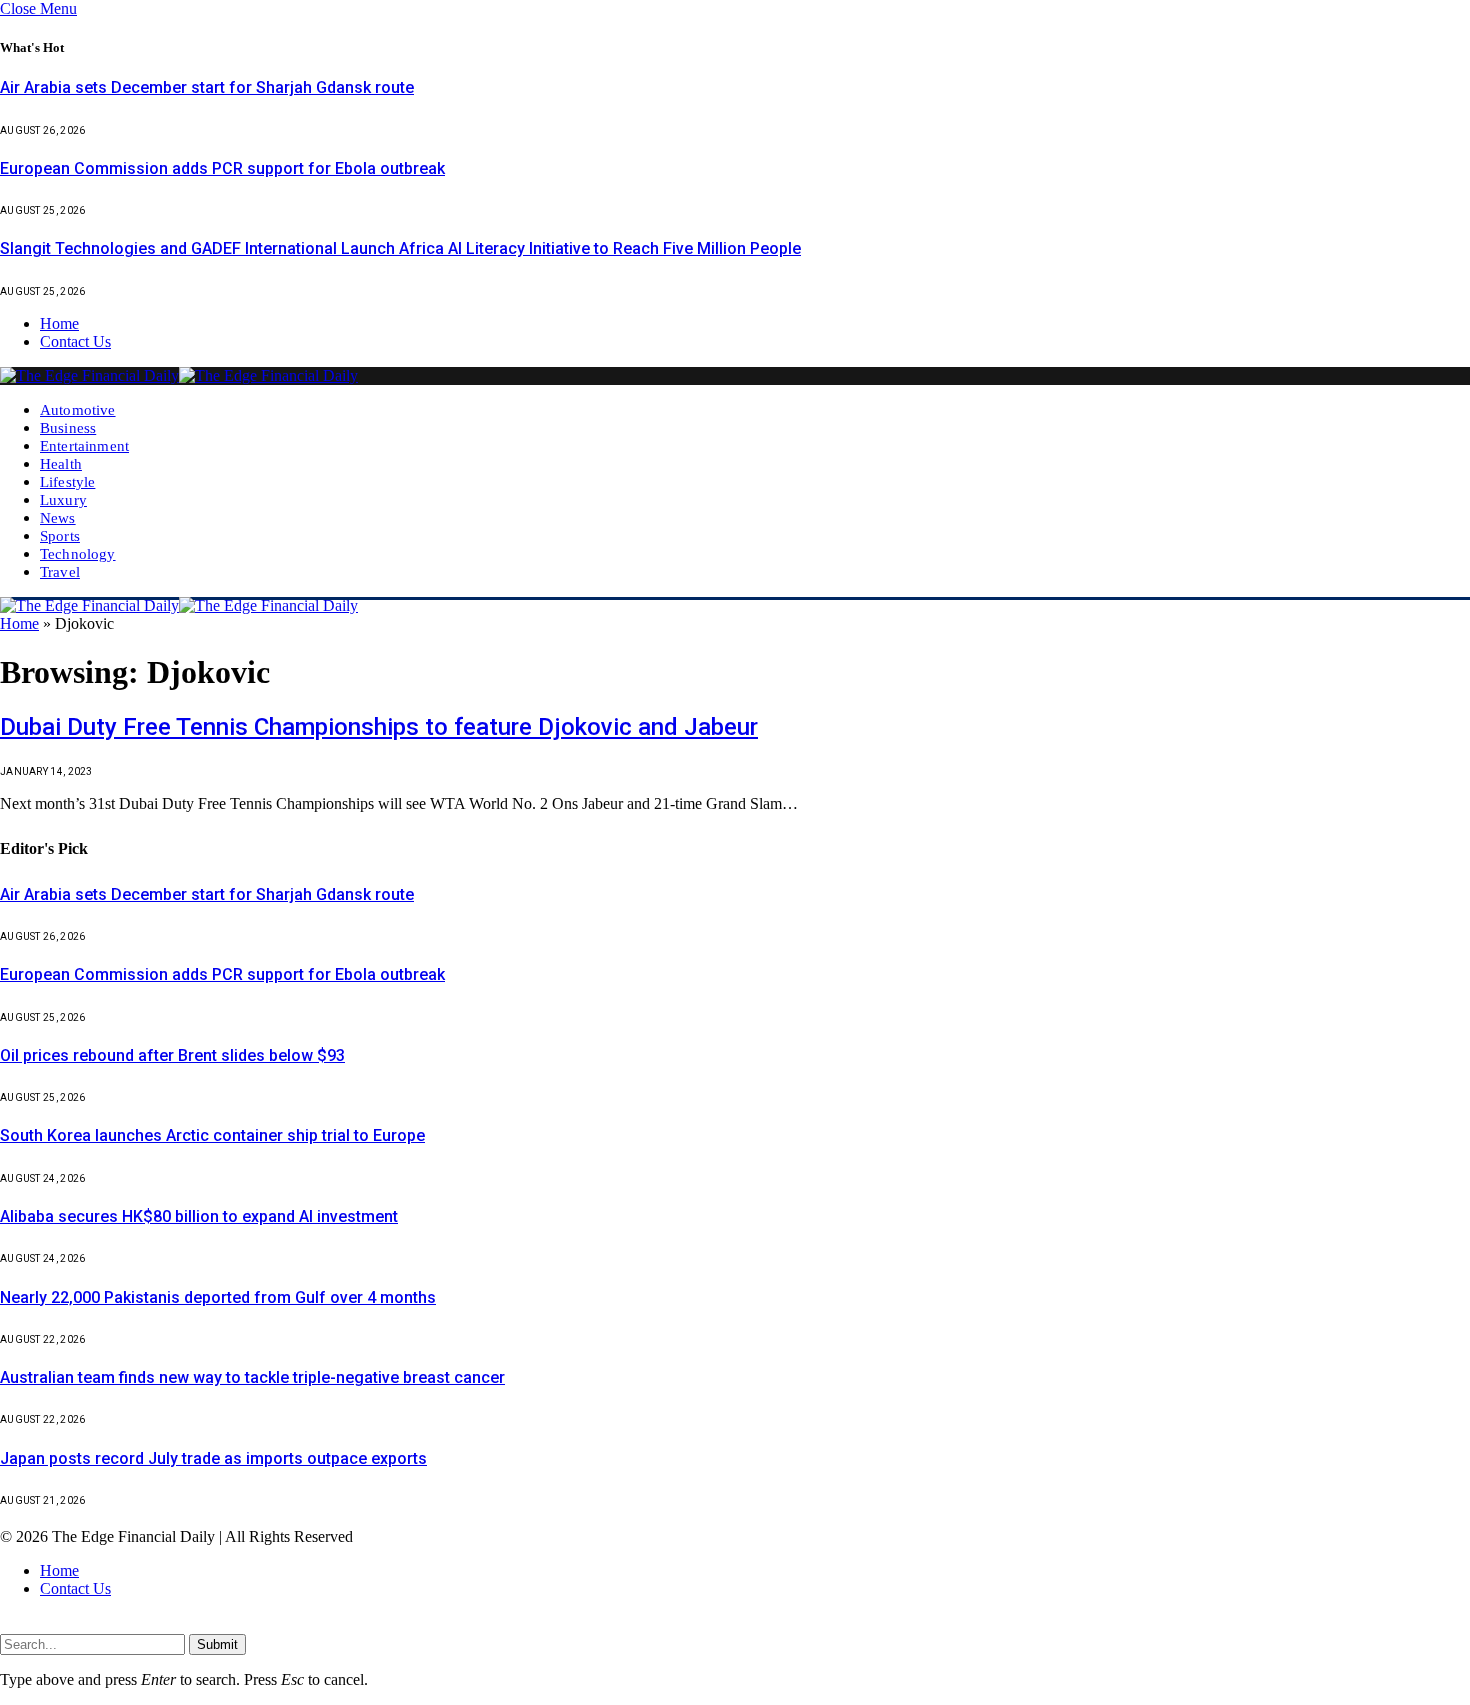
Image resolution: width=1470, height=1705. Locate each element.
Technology (78, 553)
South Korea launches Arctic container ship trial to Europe (212, 1135)
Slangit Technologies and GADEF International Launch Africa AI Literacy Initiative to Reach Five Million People (400, 248)
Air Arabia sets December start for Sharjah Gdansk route (207, 87)
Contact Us (75, 341)
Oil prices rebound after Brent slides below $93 (172, 1055)
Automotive (78, 409)
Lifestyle (67, 481)
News (58, 517)
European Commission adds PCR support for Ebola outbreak (222, 168)
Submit (217, 1644)
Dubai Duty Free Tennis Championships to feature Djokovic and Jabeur (379, 727)
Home (59, 323)
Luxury (63, 499)
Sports (60, 535)
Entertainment (84, 445)
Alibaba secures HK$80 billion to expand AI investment (199, 1216)
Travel (60, 571)
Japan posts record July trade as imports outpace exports (213, 1458)
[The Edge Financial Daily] (179, 375)
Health (61, 463)
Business (68, 427)
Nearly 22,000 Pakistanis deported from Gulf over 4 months (218, 1297)
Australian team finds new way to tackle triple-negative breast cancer (252, 1377)
